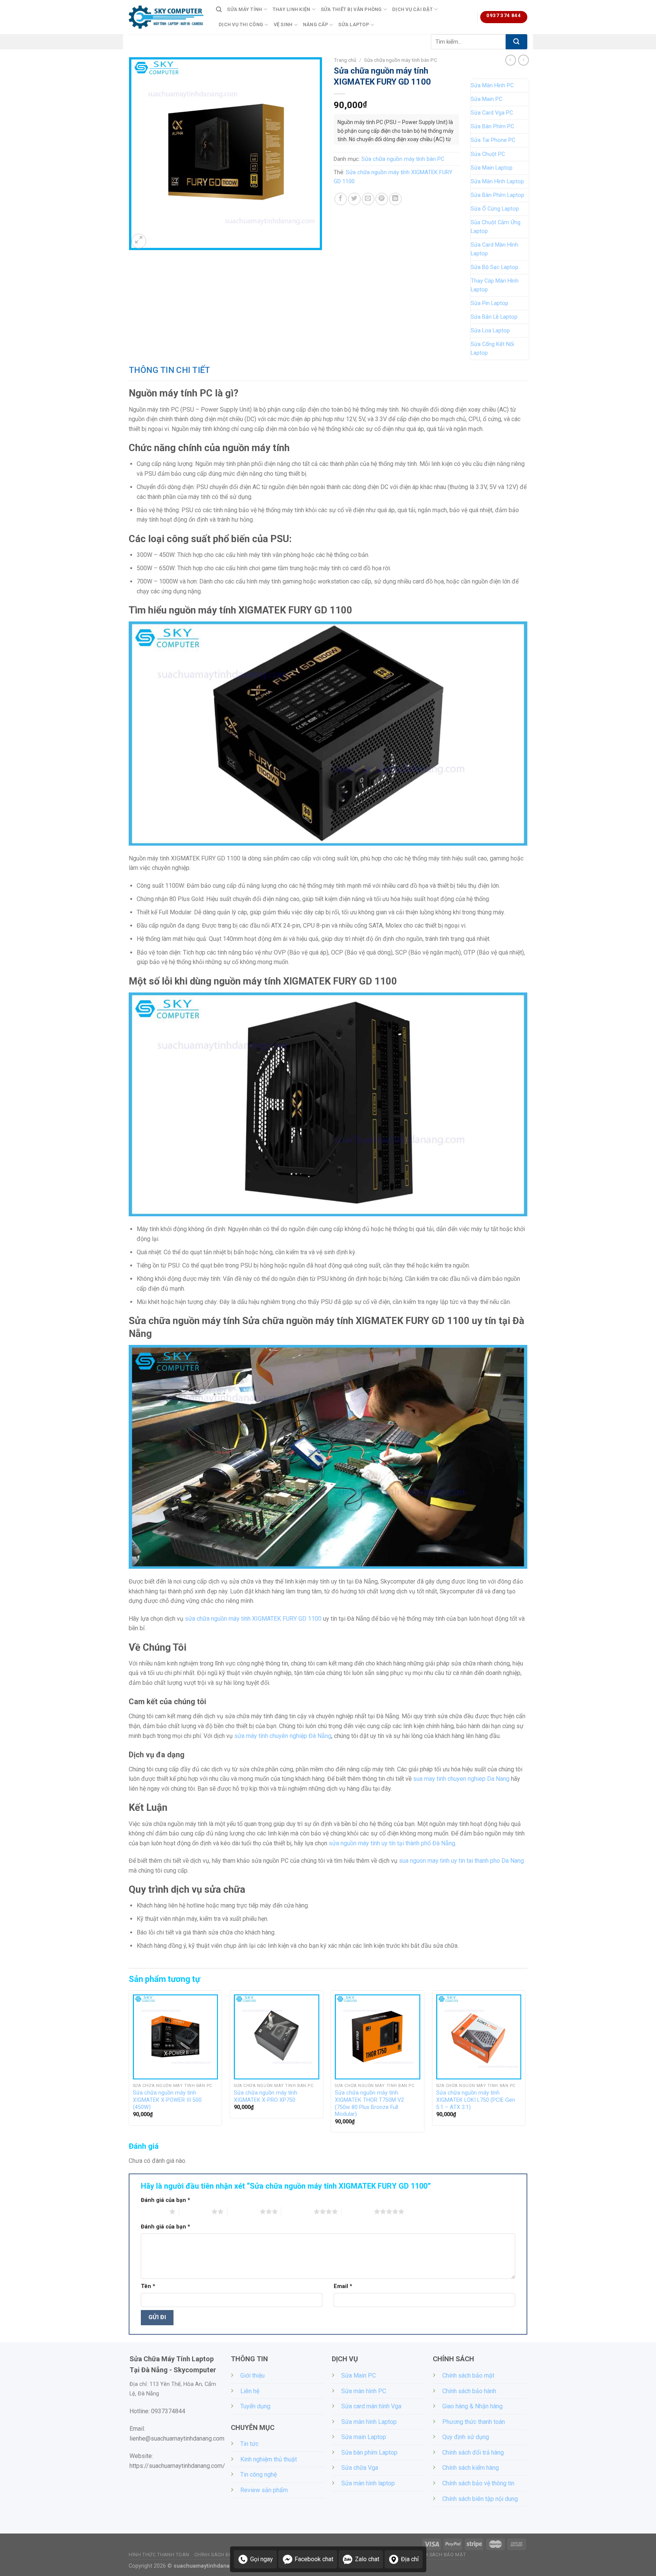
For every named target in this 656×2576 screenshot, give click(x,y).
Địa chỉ (410, 2559)
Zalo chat (367, 2559)
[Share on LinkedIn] (395, 199)
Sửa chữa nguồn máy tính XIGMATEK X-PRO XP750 (266, 2096)
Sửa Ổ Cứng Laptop (495, 209)
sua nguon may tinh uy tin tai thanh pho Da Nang (461, 1861)
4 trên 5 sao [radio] (297, 2211)
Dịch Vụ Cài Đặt (412, 9)
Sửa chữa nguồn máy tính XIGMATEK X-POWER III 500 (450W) (167, 2100)
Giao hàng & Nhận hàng (472, 2406)
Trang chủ (345, 60)
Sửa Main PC (486, 99)
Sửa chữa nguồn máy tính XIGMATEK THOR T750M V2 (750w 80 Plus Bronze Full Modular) (369, 2103)
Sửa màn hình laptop (368, 2483)
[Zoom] (139, 241)
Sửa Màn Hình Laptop (497, 182)
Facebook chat (314, 2559)
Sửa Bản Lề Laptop (494, 317)
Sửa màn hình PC (364, 2391)
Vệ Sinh (283, 24)
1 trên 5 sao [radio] (153, 2211)
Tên (148, 2286)
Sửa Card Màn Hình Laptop (494, 249)
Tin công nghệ (259, 2475)
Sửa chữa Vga (360, 2468)
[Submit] (516, 42)
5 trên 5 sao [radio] (358, 2211)
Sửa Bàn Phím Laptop (498, 195)
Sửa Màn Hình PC (492, 86)
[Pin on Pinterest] (382, 199)
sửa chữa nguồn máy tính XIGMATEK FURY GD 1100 (253, 1619)
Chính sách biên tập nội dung (480, 2499)
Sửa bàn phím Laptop (369, 2453)
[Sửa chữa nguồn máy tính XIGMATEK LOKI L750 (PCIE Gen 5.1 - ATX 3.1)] (479, 2037)
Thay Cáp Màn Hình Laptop (495, 285)
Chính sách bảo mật (468, 2375)
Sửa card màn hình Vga (371, 2406)
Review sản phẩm (264, 2490)
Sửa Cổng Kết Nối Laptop (492, 349)
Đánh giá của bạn (166, 2200)
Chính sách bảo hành (469, 2391)
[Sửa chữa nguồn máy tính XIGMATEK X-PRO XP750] (277, 2037)
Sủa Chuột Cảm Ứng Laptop (496, 227)
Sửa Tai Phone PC (493, 140)
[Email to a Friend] (368, 199)
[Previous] (129, 2064)
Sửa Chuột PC (488, 154)
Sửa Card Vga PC (492, 113)
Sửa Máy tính (244, 9)
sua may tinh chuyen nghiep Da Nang (461, 1779)
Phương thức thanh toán (474, 2422)
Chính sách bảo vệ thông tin (478, 2483)
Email (343, 2286)
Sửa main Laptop (364, 2437)
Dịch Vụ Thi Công (241, 24)
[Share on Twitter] (354, 199)
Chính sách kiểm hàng (471, 2468)
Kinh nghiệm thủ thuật (269, 2459)
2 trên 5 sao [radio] (195, 2211)
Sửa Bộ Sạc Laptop (494, 267)
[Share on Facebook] (341, 199)
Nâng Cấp (315, 24)
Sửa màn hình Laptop (369, 2422)
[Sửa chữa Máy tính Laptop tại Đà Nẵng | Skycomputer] (167, 17)
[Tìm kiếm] (219, 9)
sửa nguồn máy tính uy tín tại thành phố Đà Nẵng (392, 1843)
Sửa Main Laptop (492, 168)
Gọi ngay (262, 2559)
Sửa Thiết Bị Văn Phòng (351, 9)
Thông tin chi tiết (170, 370)
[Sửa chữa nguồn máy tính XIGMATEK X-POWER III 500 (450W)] (176, 2037)
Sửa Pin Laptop (490, 303)
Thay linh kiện (292, 9)
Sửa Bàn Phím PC (492, 127)
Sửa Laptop (354, 24)
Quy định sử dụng (466, 2437)
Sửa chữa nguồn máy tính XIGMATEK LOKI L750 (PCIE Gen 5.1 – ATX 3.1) (476, 2100)
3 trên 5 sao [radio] (244, 2211)
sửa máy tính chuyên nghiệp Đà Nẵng (283, 1736)
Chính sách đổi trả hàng (473, 2453)
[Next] (525, 2064)
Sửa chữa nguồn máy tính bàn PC (401, 60)
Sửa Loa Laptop (490, 331)
